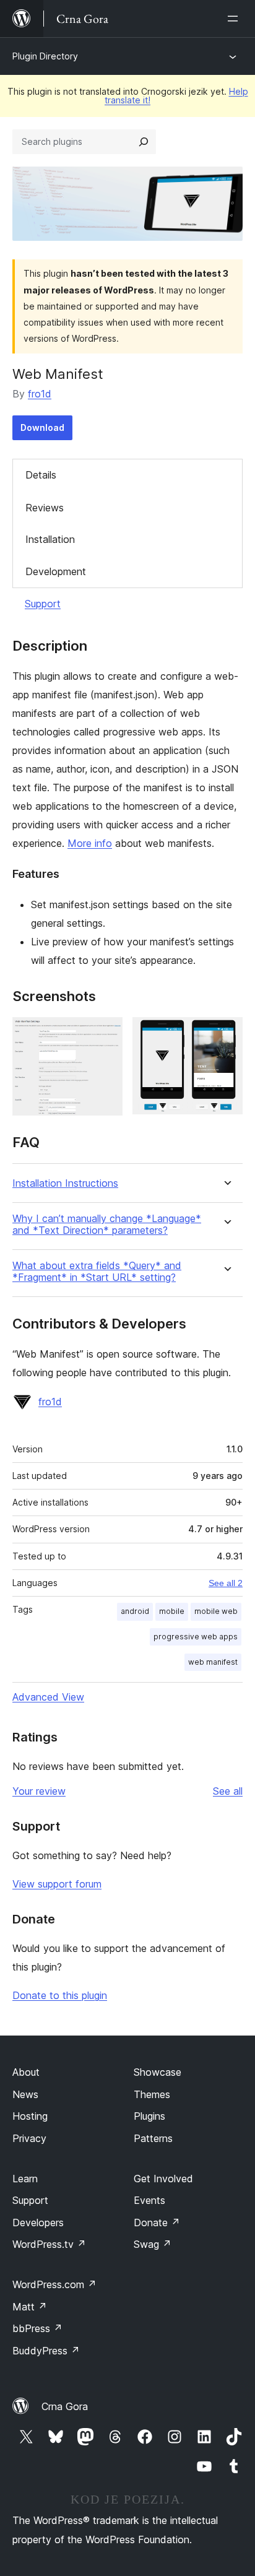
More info (90, 843)
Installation (50, 539)
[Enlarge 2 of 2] (226, 1034)
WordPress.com (54, 2284)
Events (149, 2200)
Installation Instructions (65, 1183)
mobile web (216, 1611)
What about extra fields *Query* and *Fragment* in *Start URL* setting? (97, 1272)
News (25, 2094)
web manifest (213, 1662)
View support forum (57, 1884)
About (26, 2072)
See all (228, 1791)
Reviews (45, 508)
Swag (153, 2244)
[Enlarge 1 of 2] (106, 1034)
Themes (152, 2094)
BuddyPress (46, 2351)
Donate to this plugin (60, 1995)
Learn (25, 2179)
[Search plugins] (144, 142)
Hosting (30, 2116)
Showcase (158, 2072)
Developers (38, 2223)
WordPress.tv (49, 2244)
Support (43, 604)
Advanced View (48, 1697)
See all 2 (226, 1583)
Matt (30, 2307)
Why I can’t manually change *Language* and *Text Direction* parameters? (107, 1225)
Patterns (153, 2138)
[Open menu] (235, 19)
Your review (39, 1791)
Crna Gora (65, 2406)
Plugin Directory (45, 56)
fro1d (40, 394)
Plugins (149, 2116)
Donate (157, 2223)
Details (41, 475)
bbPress (37, 2328)
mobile (172, 1611)
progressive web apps (196, 1637)
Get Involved (163, 2179)
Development (56, 571)
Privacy (29, 2138)
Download (42, 427)
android (135, 1611)
